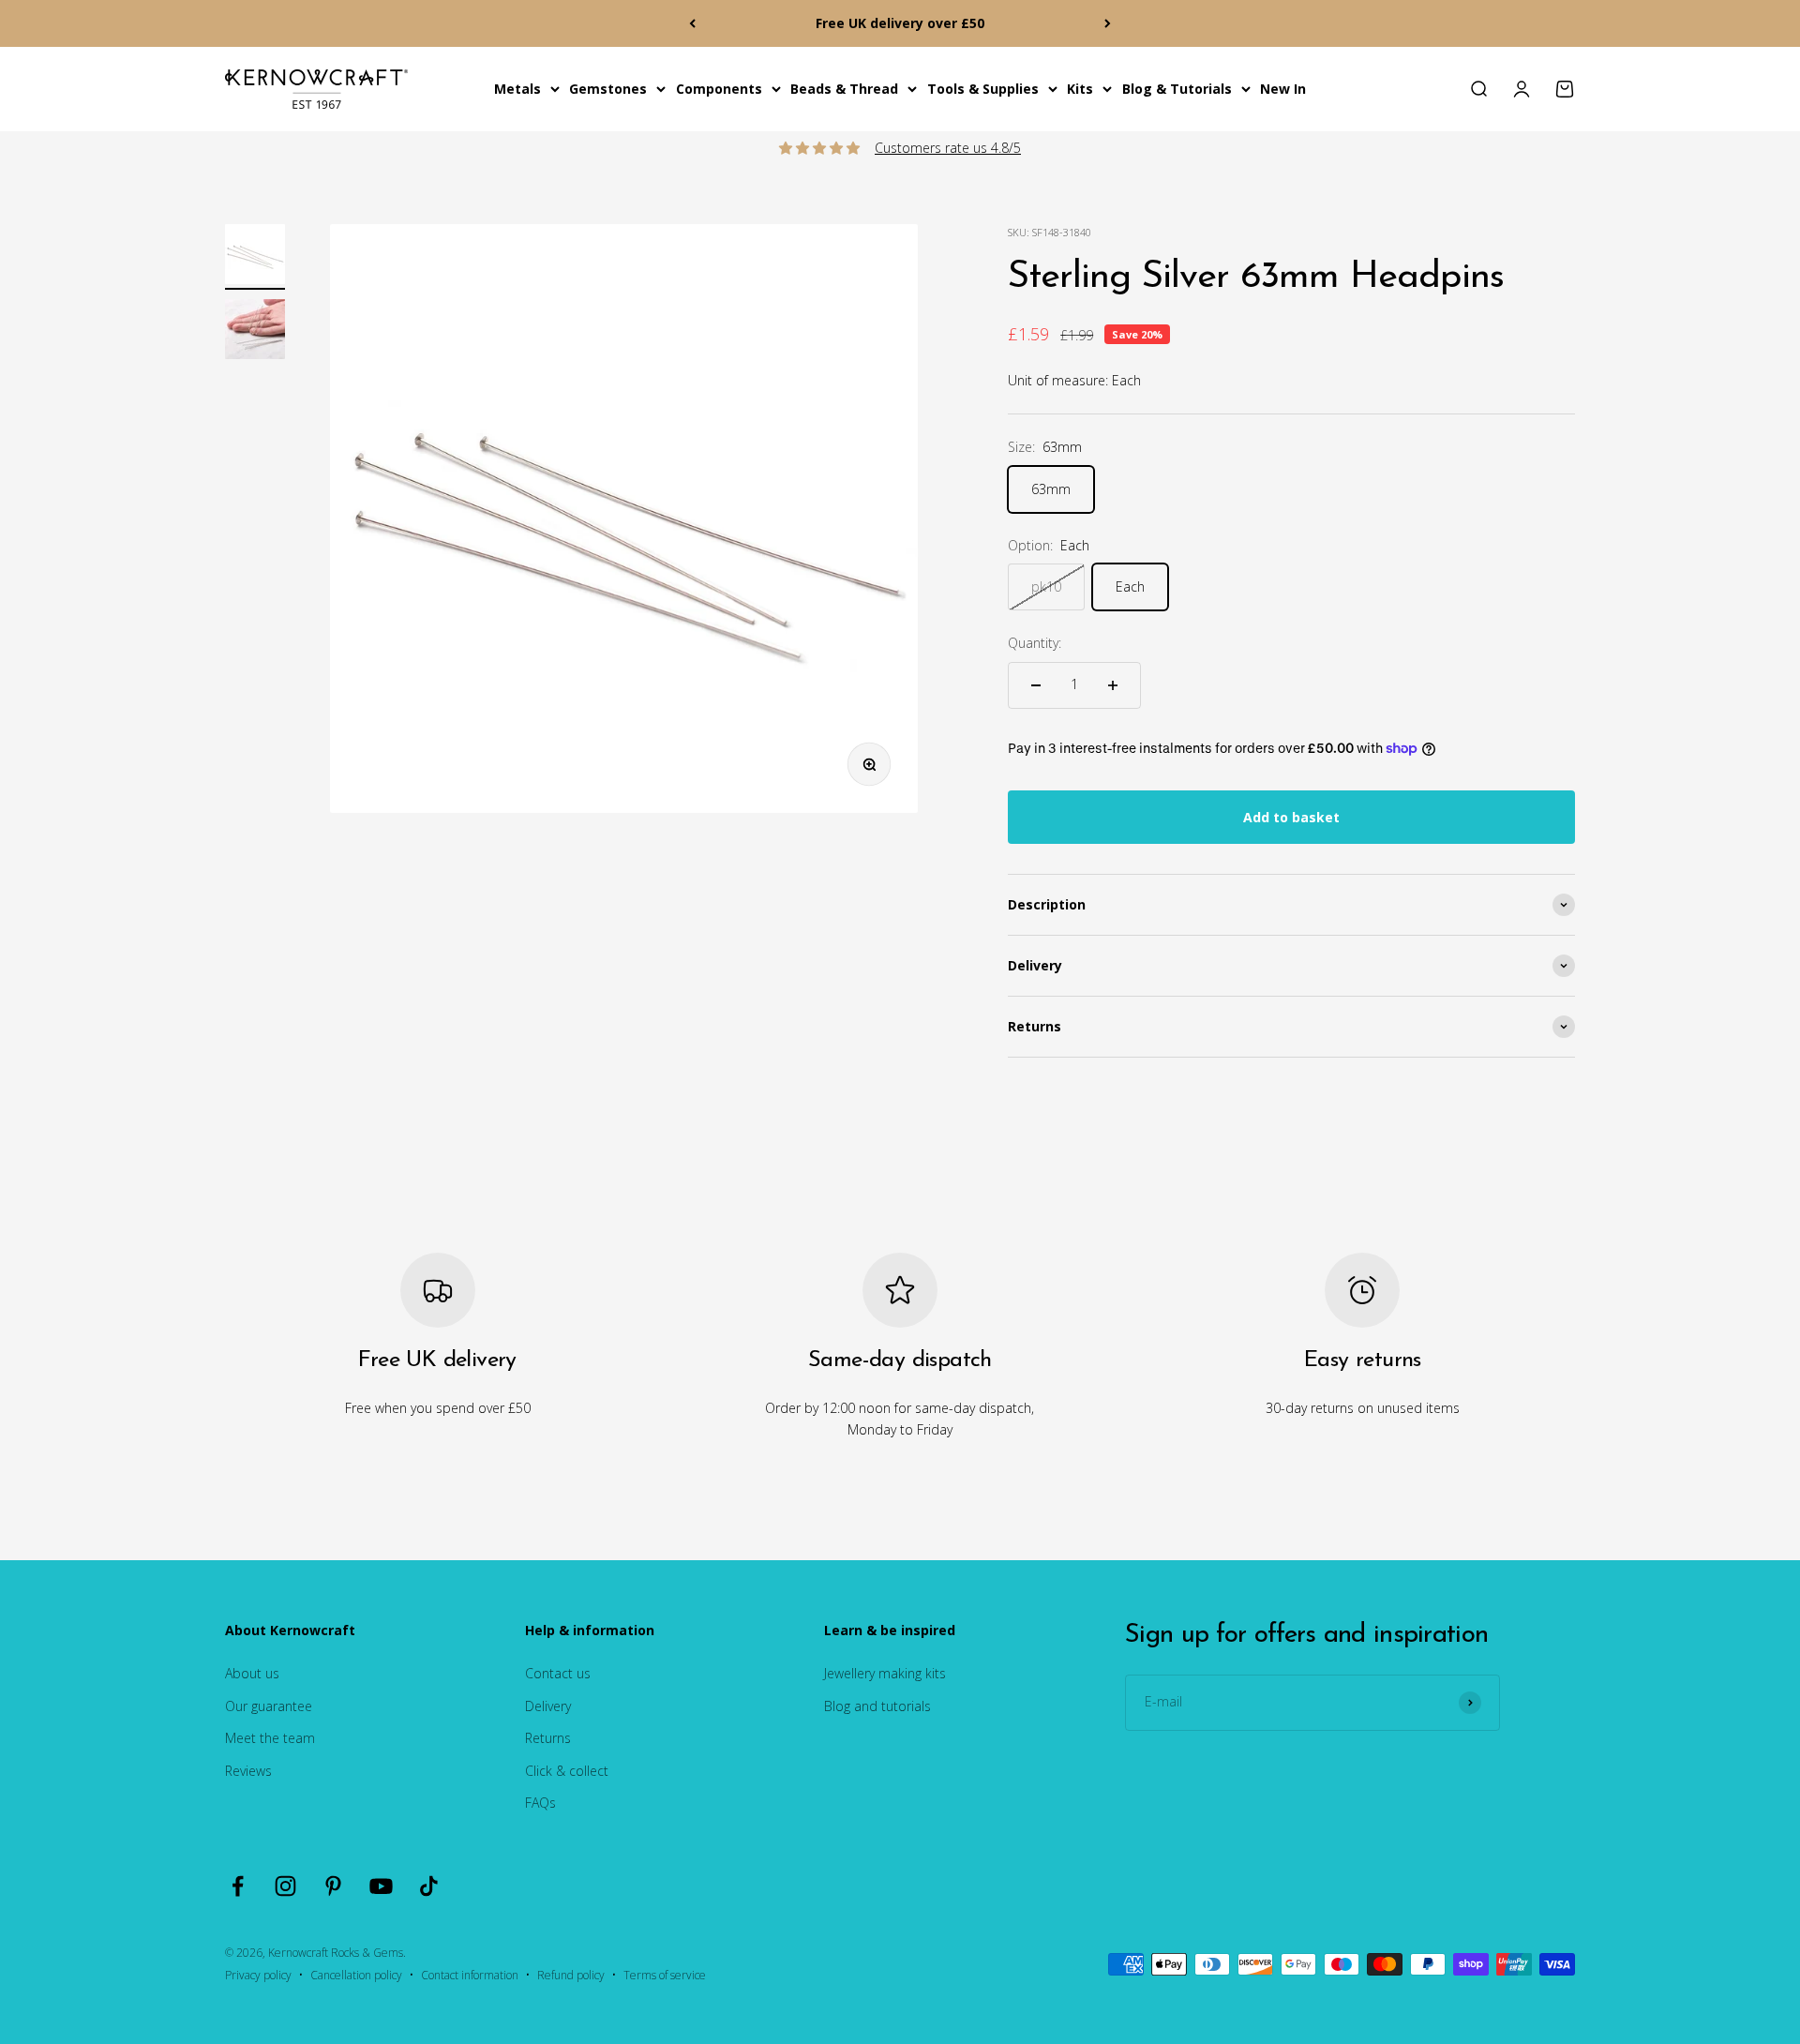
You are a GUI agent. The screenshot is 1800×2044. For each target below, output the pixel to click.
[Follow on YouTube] (381, 1886)
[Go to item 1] (255, 257)
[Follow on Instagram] (285, 1886)
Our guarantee (269, 1706)
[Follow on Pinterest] (333, 1886)
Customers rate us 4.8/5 (948, 148)
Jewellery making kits (885, 1673)
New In (1283, 89)
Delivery (548, 1706)
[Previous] (692, 23)
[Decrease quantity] (1036, 685)
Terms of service (665, 1975)
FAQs (540, 1803)
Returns (548, 1738)
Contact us (558, 1673)
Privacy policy (258, 1975)
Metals (517, 89)
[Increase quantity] (1113, 685)
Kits (1080, 89)
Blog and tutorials (877, 1706)
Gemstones (608, 89)
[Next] (1108, 23)
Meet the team (270, 1738)
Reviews (248, 1771)
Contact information (470, 1975)
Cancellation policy (356, 1975)
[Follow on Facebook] (238, 1886)
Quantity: (1035, 643)
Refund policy (571, 1975)
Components (719, 89)
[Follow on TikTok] (429, 1886)
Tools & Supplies (983, 89)
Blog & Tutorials (1177, 89)
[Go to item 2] (255, 332)
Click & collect (567, 1771)
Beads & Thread (844, 89)
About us (252, 1673)
